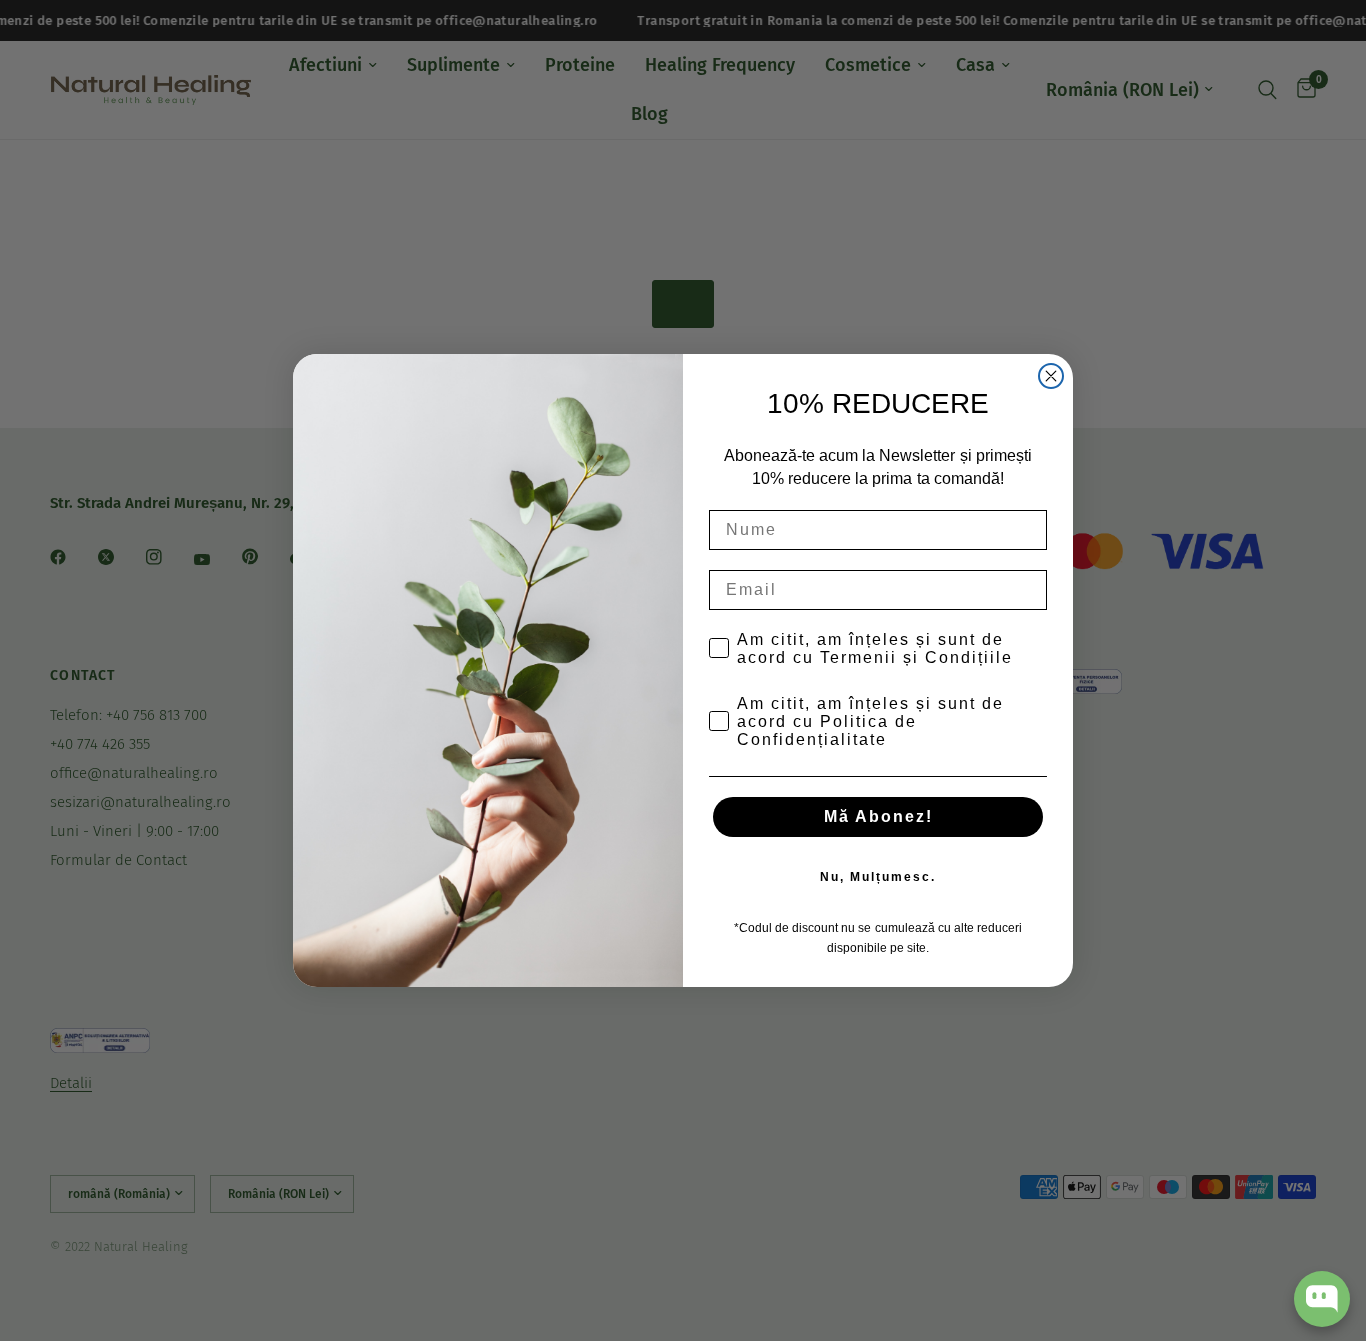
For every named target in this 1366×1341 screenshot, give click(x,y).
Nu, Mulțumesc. (878, 877)
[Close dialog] (1051, 376)
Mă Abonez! (878, 816)
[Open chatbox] (1322, 1299)
